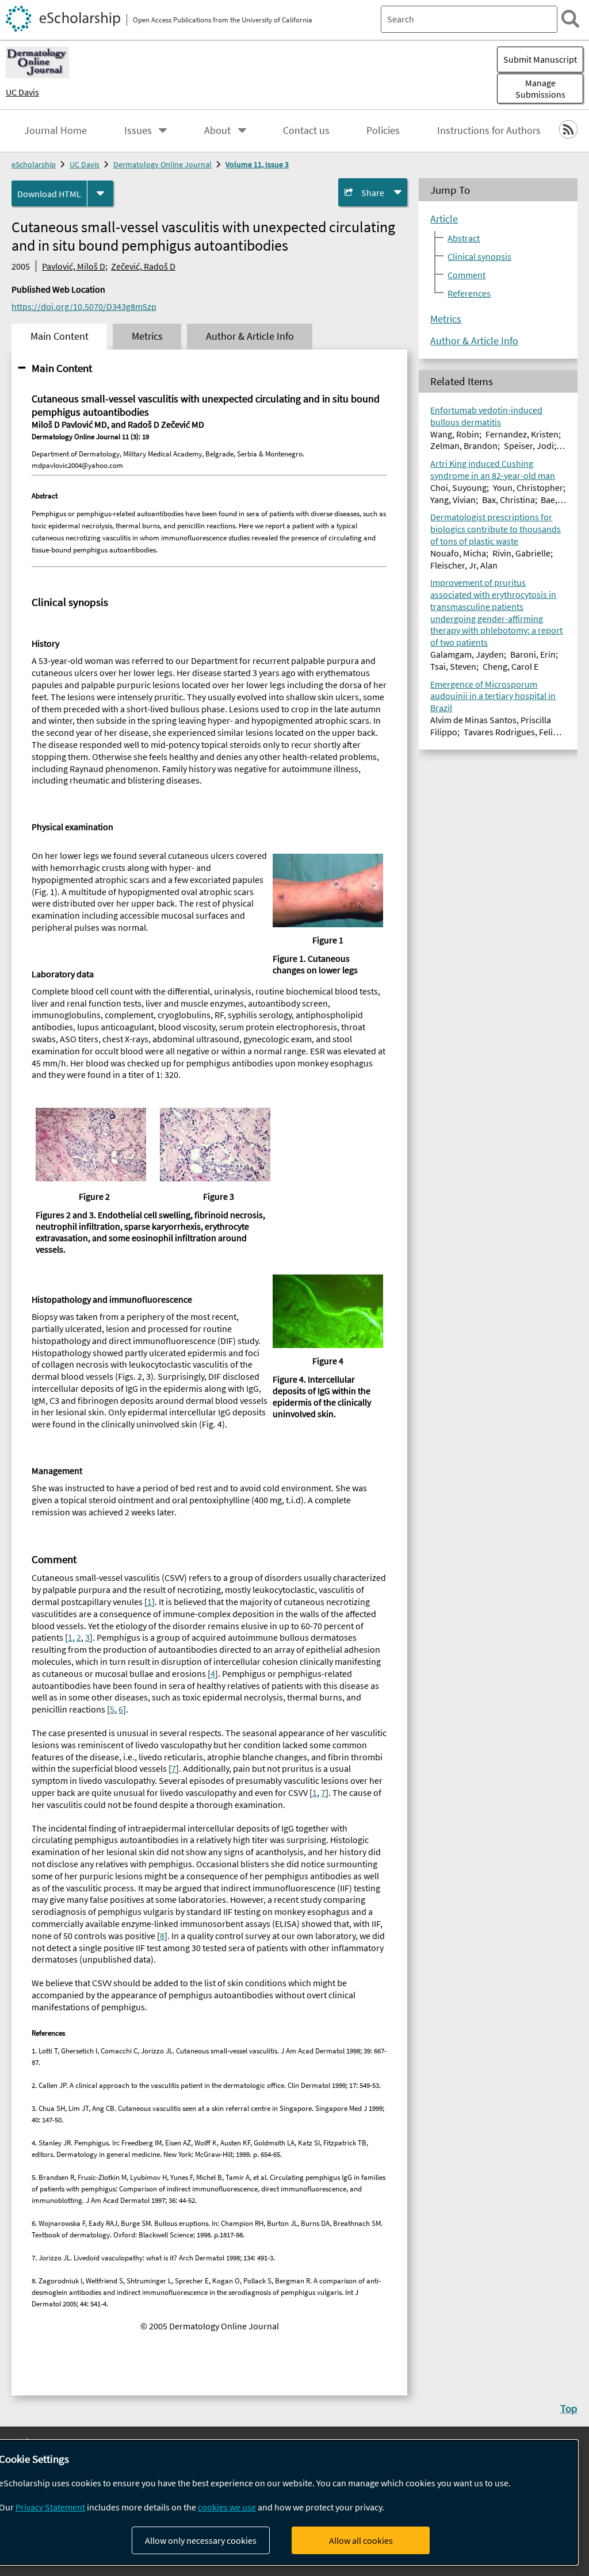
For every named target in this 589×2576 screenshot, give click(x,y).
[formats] (100, 193)
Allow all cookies (361, 2540)
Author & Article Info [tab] (250, 336)
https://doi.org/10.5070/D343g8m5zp (84, 306)
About (217, 130)
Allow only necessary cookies (201, 2540)
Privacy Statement (50, 2507)
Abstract (464, 238)
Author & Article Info (474, 341)
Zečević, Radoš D (143, 266)
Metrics (446, 319)
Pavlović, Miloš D (74, 266)
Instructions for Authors (489, 130)
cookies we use (227, 2507)
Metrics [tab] (147, 336)
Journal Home (56, 130)
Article (444, 219)
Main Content (62, 368)
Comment (466, 275)
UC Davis (22, 92)
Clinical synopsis (479, 256)
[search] (570, 19)
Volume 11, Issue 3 (257, 164)
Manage (540, 89)
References (469, 293)
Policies (383, 130)
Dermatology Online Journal (162, 164)
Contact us (306, 130)
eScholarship (34, 164)
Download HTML (49, 194)
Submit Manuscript (540, 59)
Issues (138, 130)
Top (569, 2408)
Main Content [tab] (60, 336)
